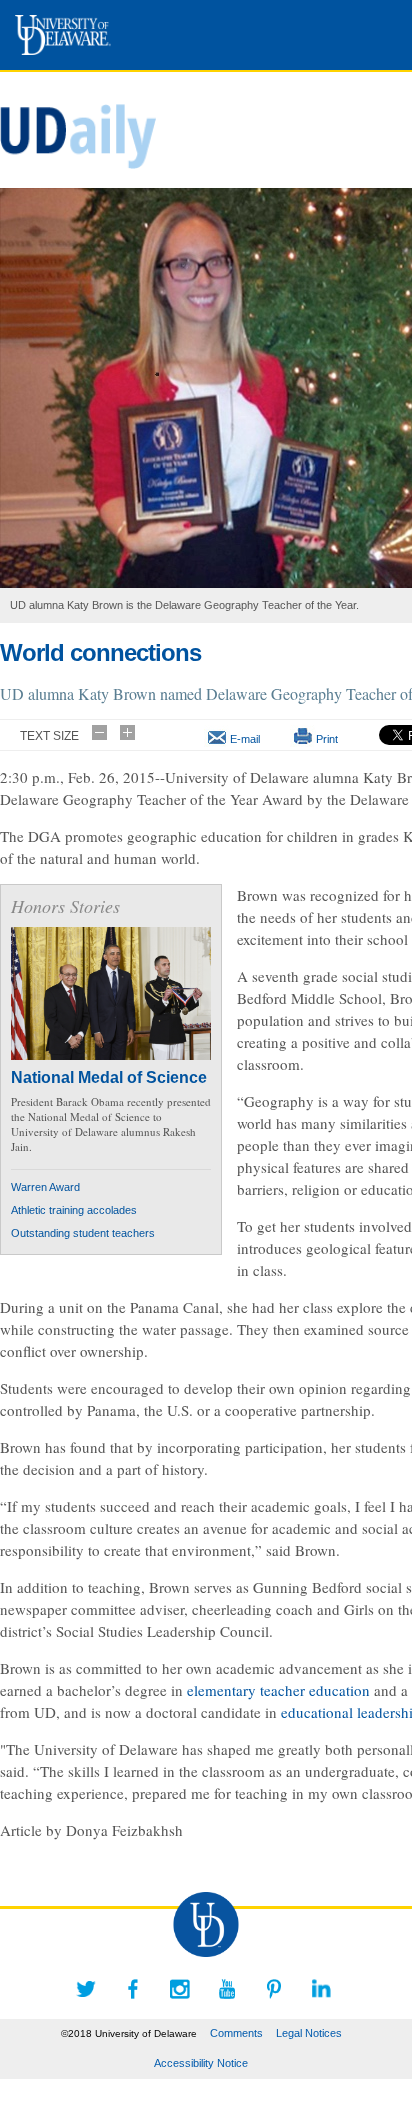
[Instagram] (180, 1989)
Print (327, 739)
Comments (236, 2033)
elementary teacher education (278, 1690)
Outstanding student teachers (83, 1233)
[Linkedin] (321, 1989)
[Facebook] (133, 1989)
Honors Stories (65, 906)
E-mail (245, 739)
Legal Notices (309, 2033)
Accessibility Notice (201, 2063)
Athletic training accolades (74, 1210)
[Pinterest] (274, 1989)
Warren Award (45, 1187)
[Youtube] (227, 1989)
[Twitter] (86, 1989)
